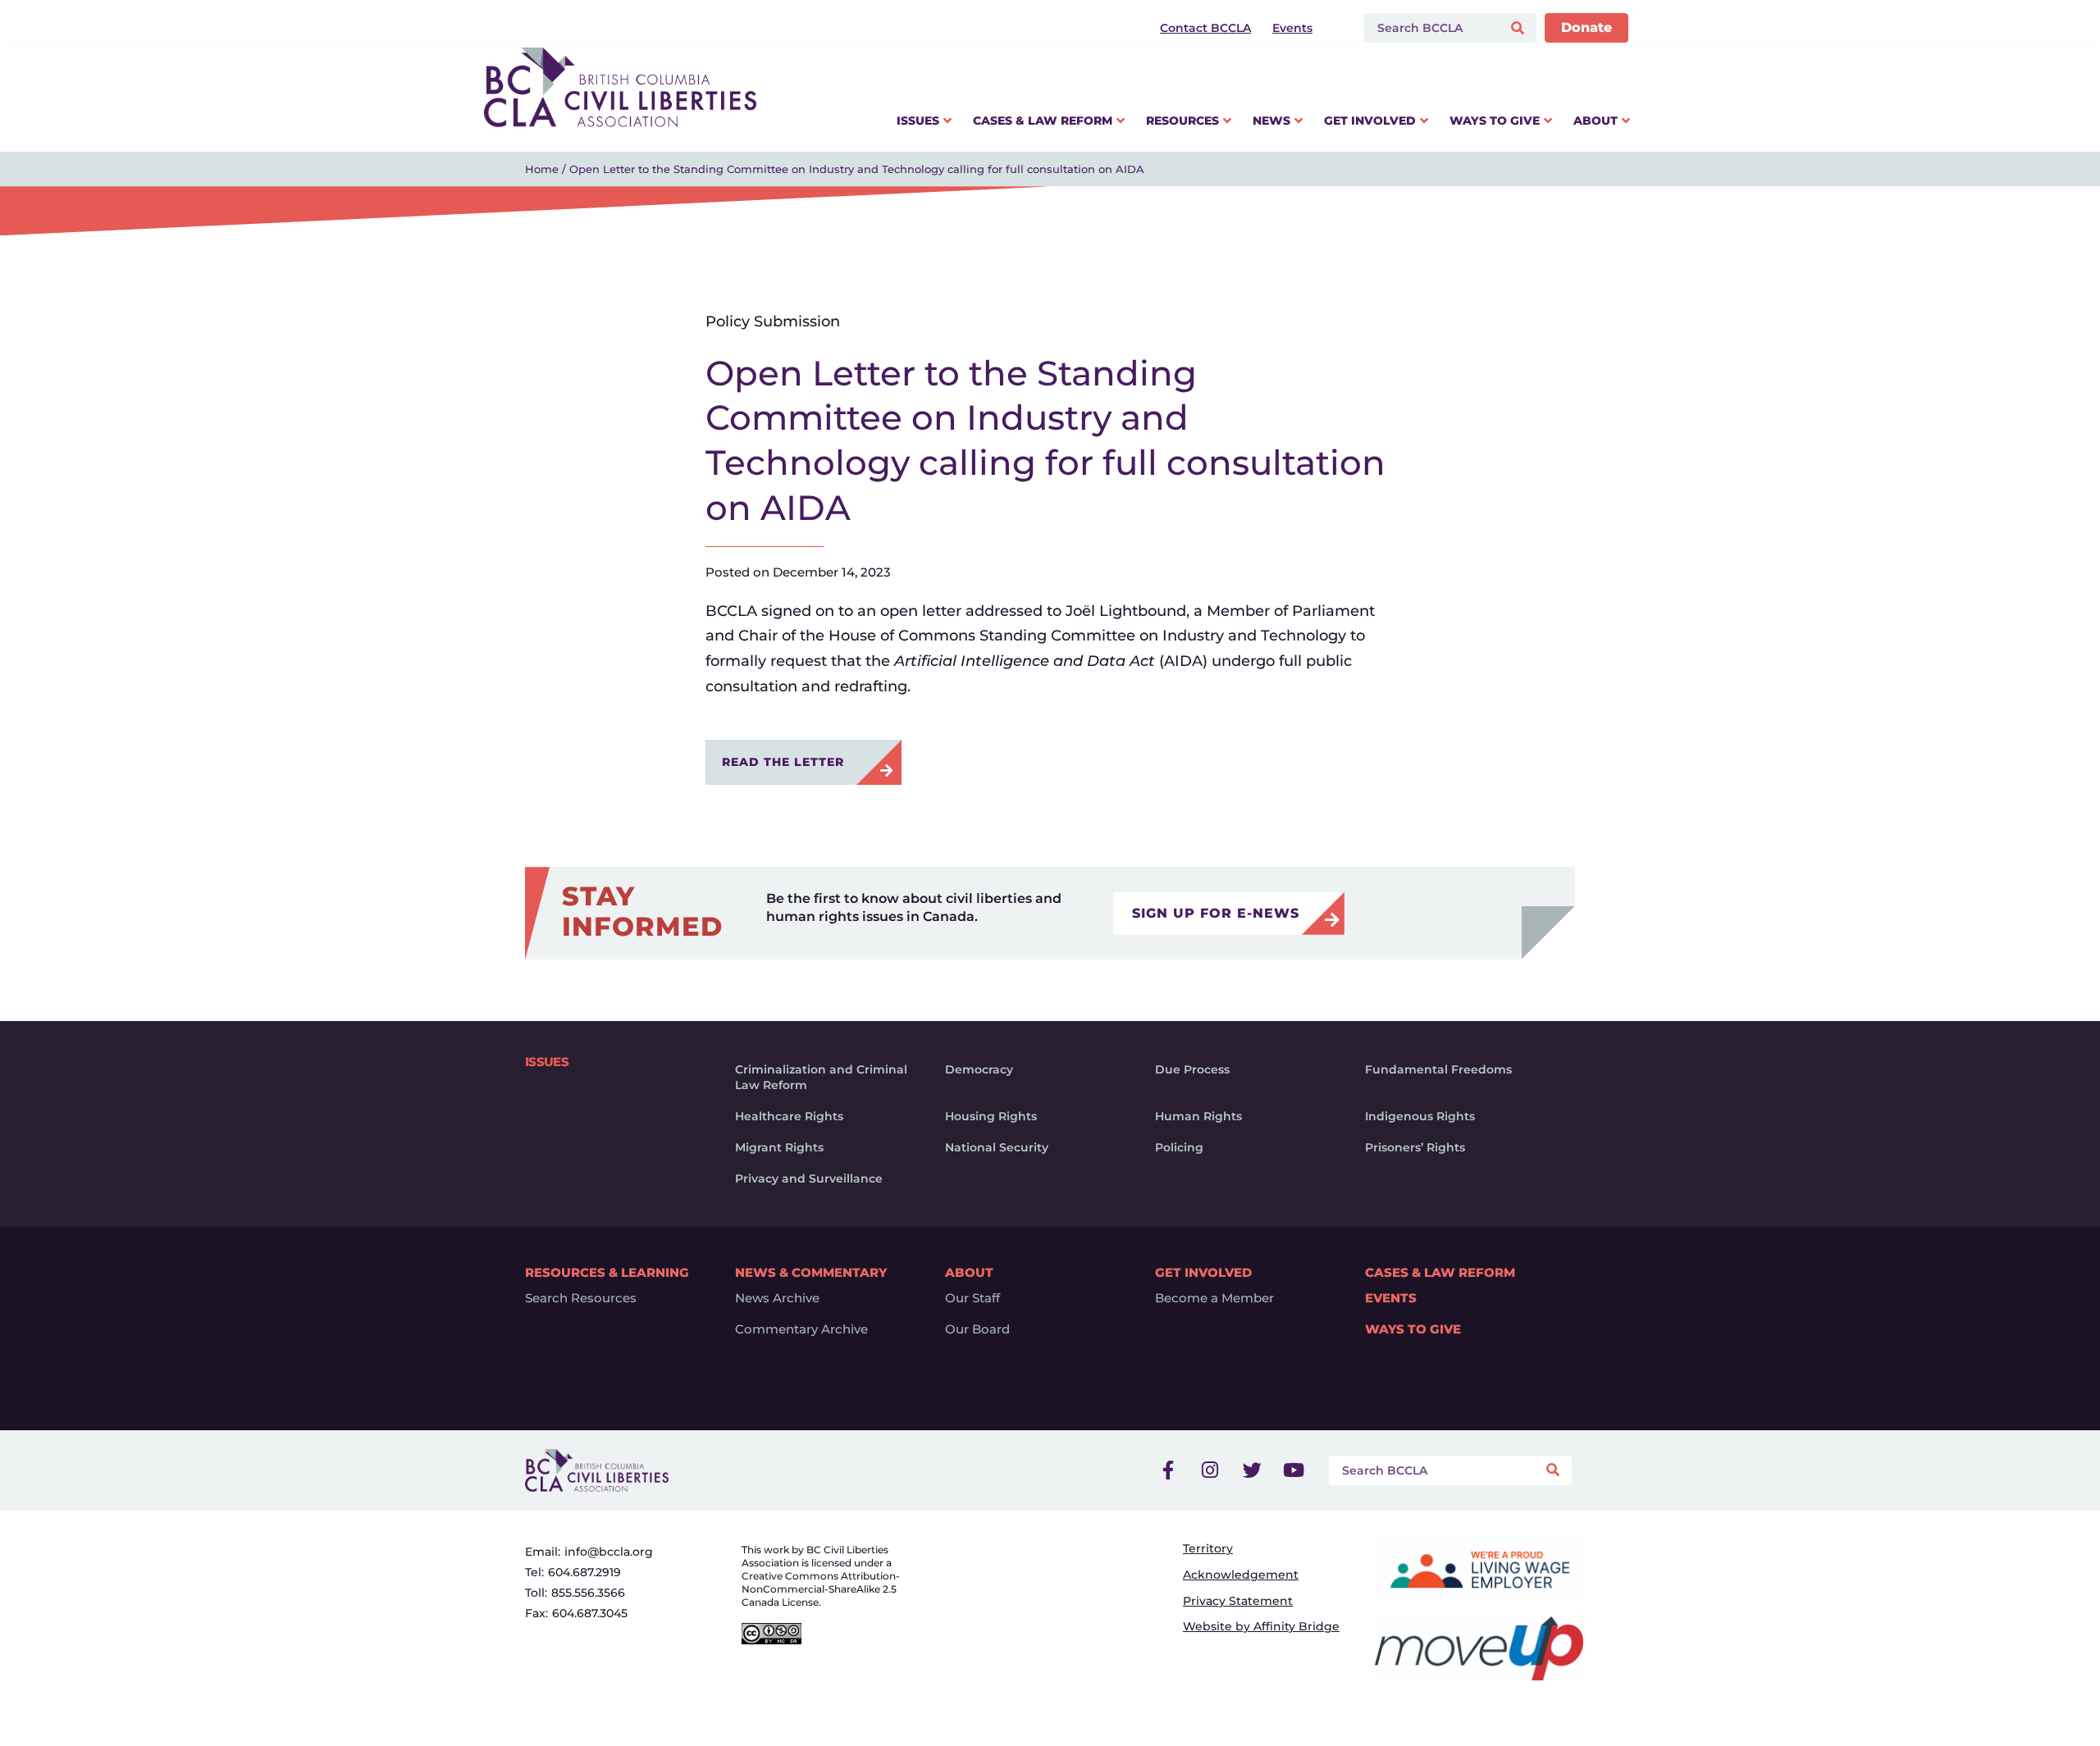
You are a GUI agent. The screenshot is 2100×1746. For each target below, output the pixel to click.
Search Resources (581, 1298)
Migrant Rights (779, 1147)
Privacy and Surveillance (809, 1178)
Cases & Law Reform (1440, 1272)
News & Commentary (811, 1272)
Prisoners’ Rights (1415, 1147)
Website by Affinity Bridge (1261, 1626)
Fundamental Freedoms (1438, 1069)
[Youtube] (1294, 1470)
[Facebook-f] (1168, 1470)
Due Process (1192, 1069)
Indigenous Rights (1420, 1116)
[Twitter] (1252, 1470)
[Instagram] (1210, 1470)
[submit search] (1520, 28)
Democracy (979, 1069)
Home (542, 169)
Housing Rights (991, 1116)
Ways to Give (1413, 1329)
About (969, 1272)
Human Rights (1198, 1116)
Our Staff (972, 1298)
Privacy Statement (1238, 1601)
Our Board (977, 1329)
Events (1391, 1298)
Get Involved (1203, 1272)
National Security (997, 1147)
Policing (1179, 1147)
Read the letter (783, 762)
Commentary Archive (801, 1329)
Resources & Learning (607, 1272)
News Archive (777, 1298)
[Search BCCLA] (1429, 28)
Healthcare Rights (789, 1116)
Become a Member (1214, 1298)
